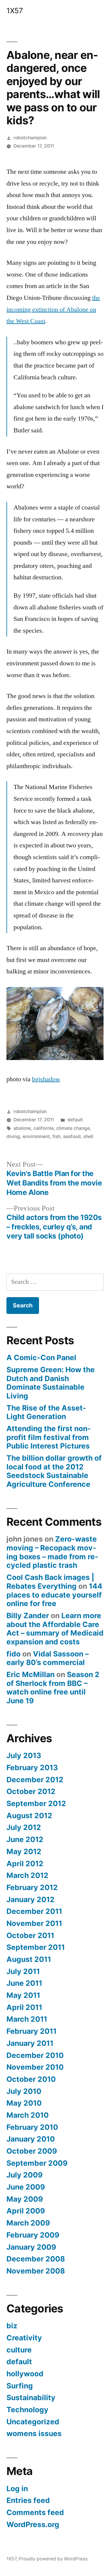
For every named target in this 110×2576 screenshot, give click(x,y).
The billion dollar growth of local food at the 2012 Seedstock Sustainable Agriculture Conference (54, 1471)
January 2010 (31, 2139)
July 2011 (23, 1971)
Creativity (24, 2338)
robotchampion (30, 138)
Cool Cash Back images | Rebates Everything (50, 1582)
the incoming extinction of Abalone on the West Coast (53, 309)
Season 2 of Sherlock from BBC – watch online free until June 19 (53, 1688)
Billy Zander (28, 1616)
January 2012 (31, 1899)
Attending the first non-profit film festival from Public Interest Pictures (49, 1437)
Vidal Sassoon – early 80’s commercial (48, 1658)
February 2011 (32, 2031)
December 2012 (35, 1780)
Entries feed (28, 2500)
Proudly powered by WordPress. (54, 2559)
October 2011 (30, 1935)
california (44, 1128)
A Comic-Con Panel (41, 1358)
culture (19, 2350)
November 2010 (35, 2067)
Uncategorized (33, 2422)
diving (13, 1136)
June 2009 (26, 2187)
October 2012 (31, 1791)
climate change (73, 1128)
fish (56, 1136)
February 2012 (32, 1887)
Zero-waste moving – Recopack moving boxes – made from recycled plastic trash (52, 1552)
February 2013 (32, 1768)
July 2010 (24, 2091)
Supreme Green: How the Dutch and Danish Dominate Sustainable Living (51, 1383)
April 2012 (25, 1864)
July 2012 (24, 1827)
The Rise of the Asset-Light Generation (46, 1412)
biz (12, 2326)
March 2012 (27, 1875)
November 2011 (34, 1923)
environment (36, 1136)
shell (88, 1136)
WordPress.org (33, 2524)
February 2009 (33, 2235)
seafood (72, 1136)
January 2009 (31, 2247)
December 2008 (36, 2259)
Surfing (20, 2386)
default (75, 1120)
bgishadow (46, 1079)
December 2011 (34, 1911)
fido (13, 1654)
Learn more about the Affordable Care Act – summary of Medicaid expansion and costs (55, 1629)
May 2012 (24, 1851)
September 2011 (36, 1947)
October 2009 (32, 2151)
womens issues (34, 2433)
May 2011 (23, 1995)
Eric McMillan (31, 1674)
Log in (17, 2489)
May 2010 (24, 2103)
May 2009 (25, 2199)
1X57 (15, 11)
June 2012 (25, 1839)
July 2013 (24, 1755)
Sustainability (31, 2398)
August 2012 (29, 1816)
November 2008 (36, 2271)
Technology (27, 2410)
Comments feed (35, 2512)
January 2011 (30, 2043)
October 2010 (31, 2079)
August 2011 (29, 1959)
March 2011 (27, 2019)
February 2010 (32, 2127)
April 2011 (24, 2007)
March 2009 (28, 2223)
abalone (22, 1128)
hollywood (25, 2374)
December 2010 (35, 2055)
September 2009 (37, 2163)
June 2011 (24, 1983)
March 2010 (28, 2115)
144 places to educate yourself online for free (54, 1595)
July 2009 (24, 2175)
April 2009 (26, 2211)
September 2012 (36, 1803)
